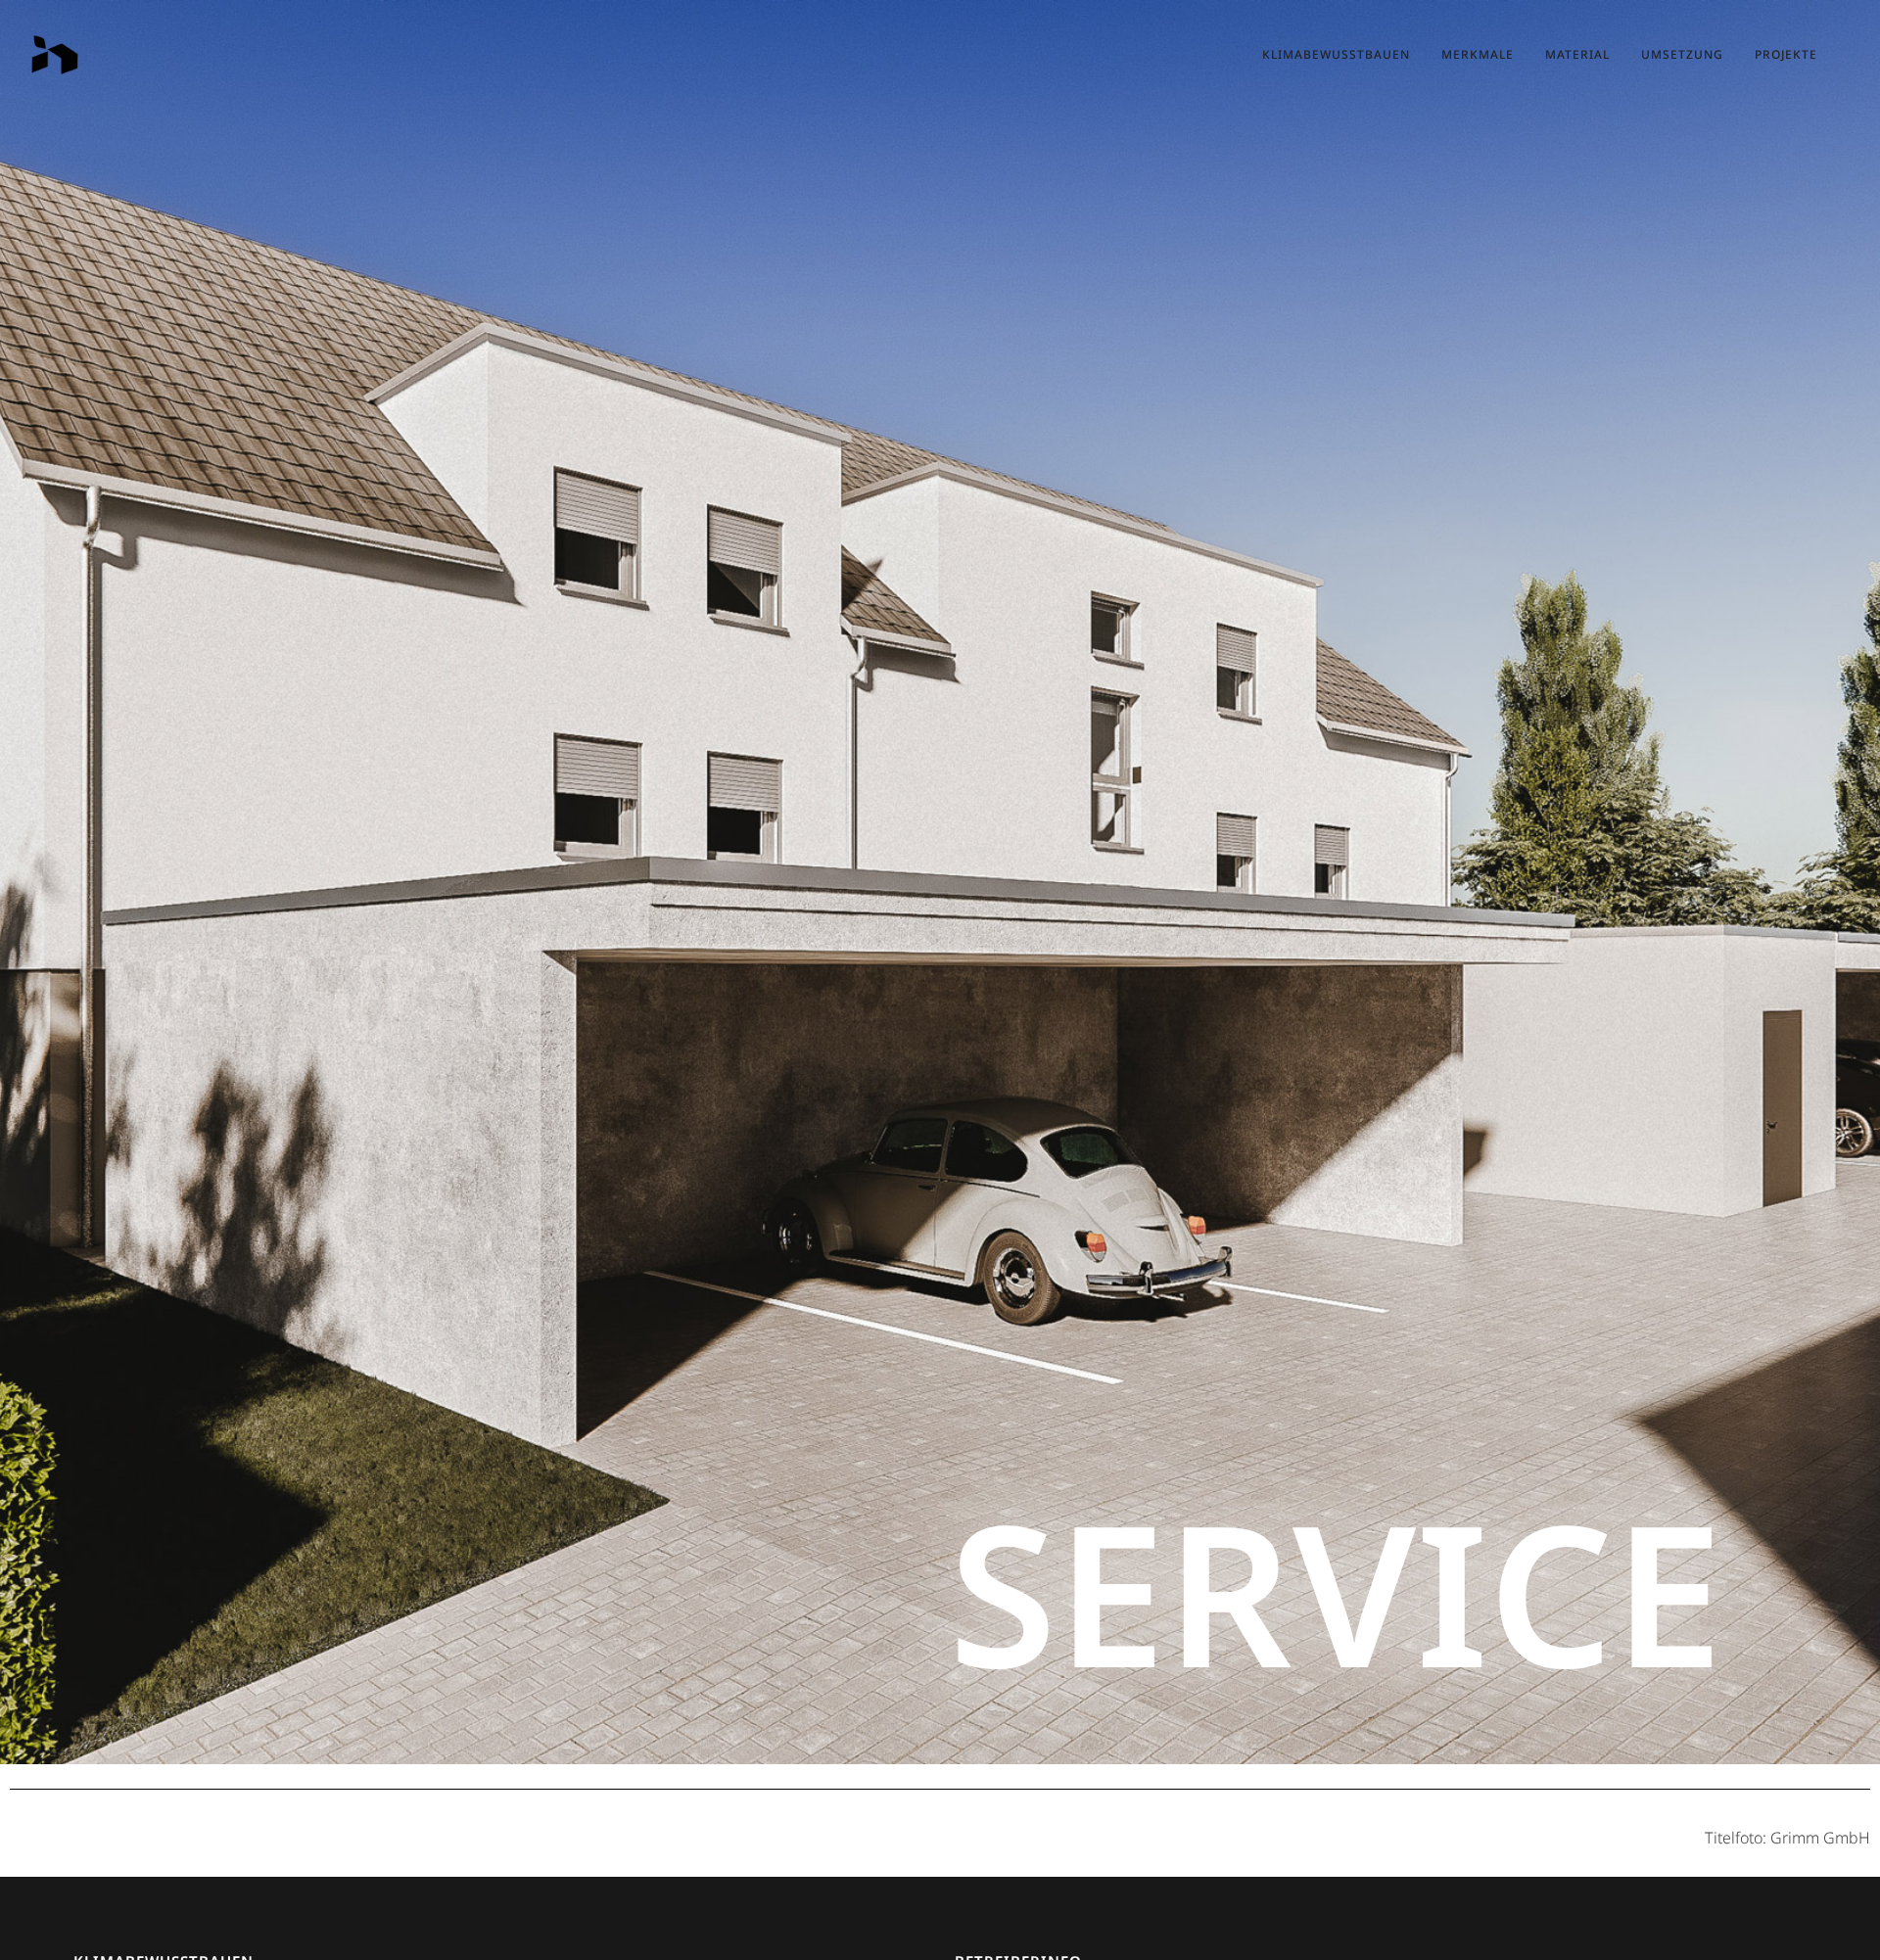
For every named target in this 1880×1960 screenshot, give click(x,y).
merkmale (1478, 54)
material (1577, 54)
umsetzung (1682, 54)
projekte (1786, 54)
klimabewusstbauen (1336, 54)
